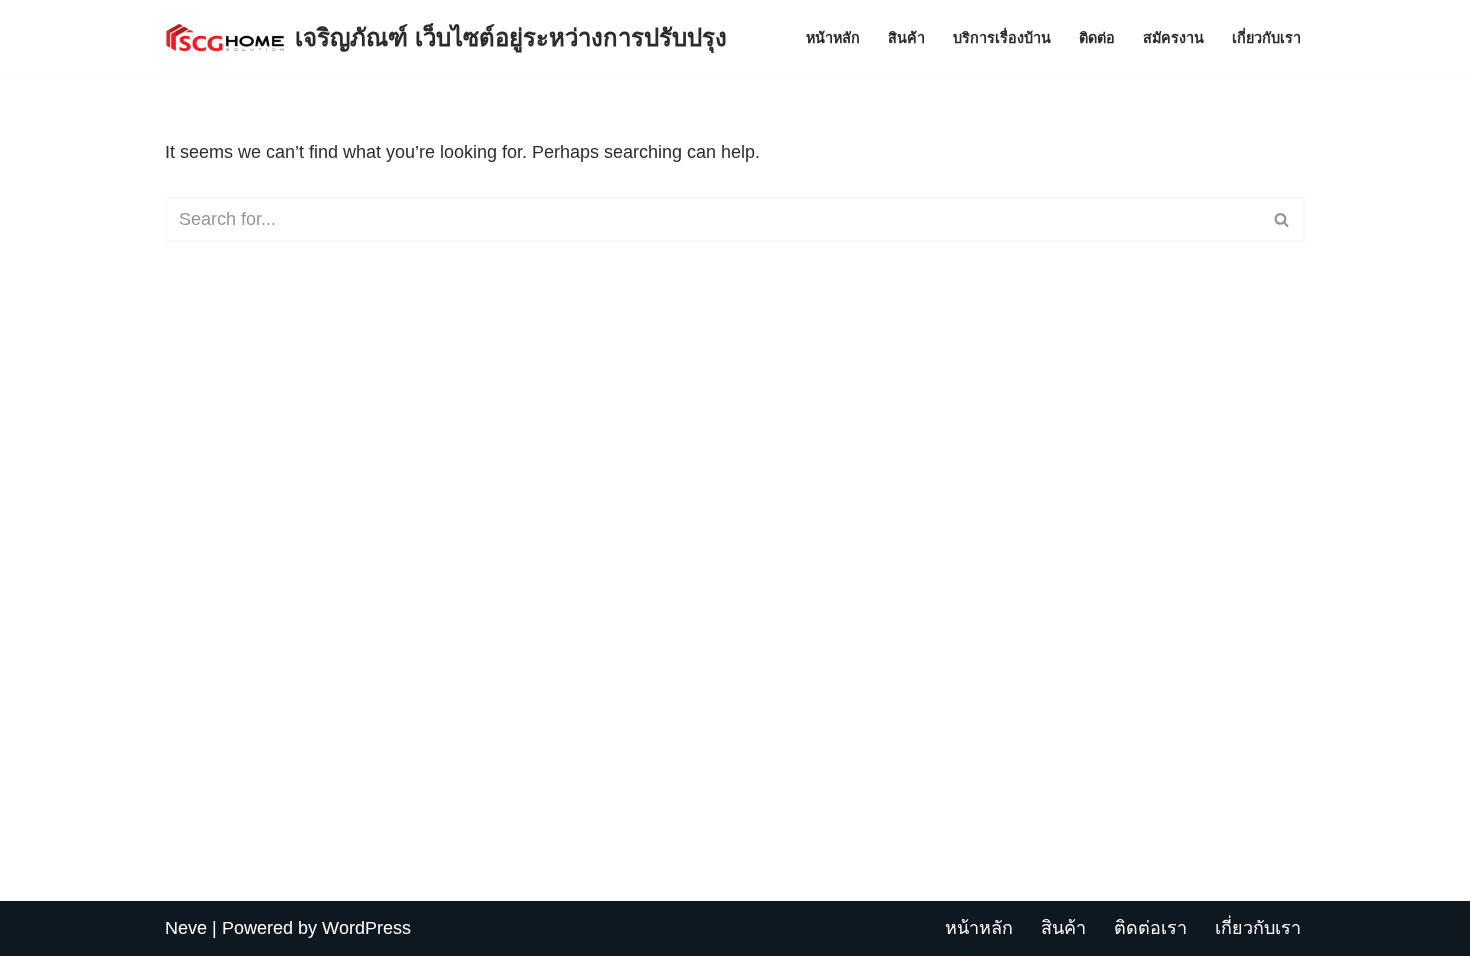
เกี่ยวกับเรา (1266, 38)
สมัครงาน (1173, 38)
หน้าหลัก (833, 38)
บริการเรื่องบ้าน (1002, 38)
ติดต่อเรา (1150, 928)
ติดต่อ (1097, 38)
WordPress (366, 928)
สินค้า (906, 38)
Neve (186, 928)
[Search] (1282, 219)
